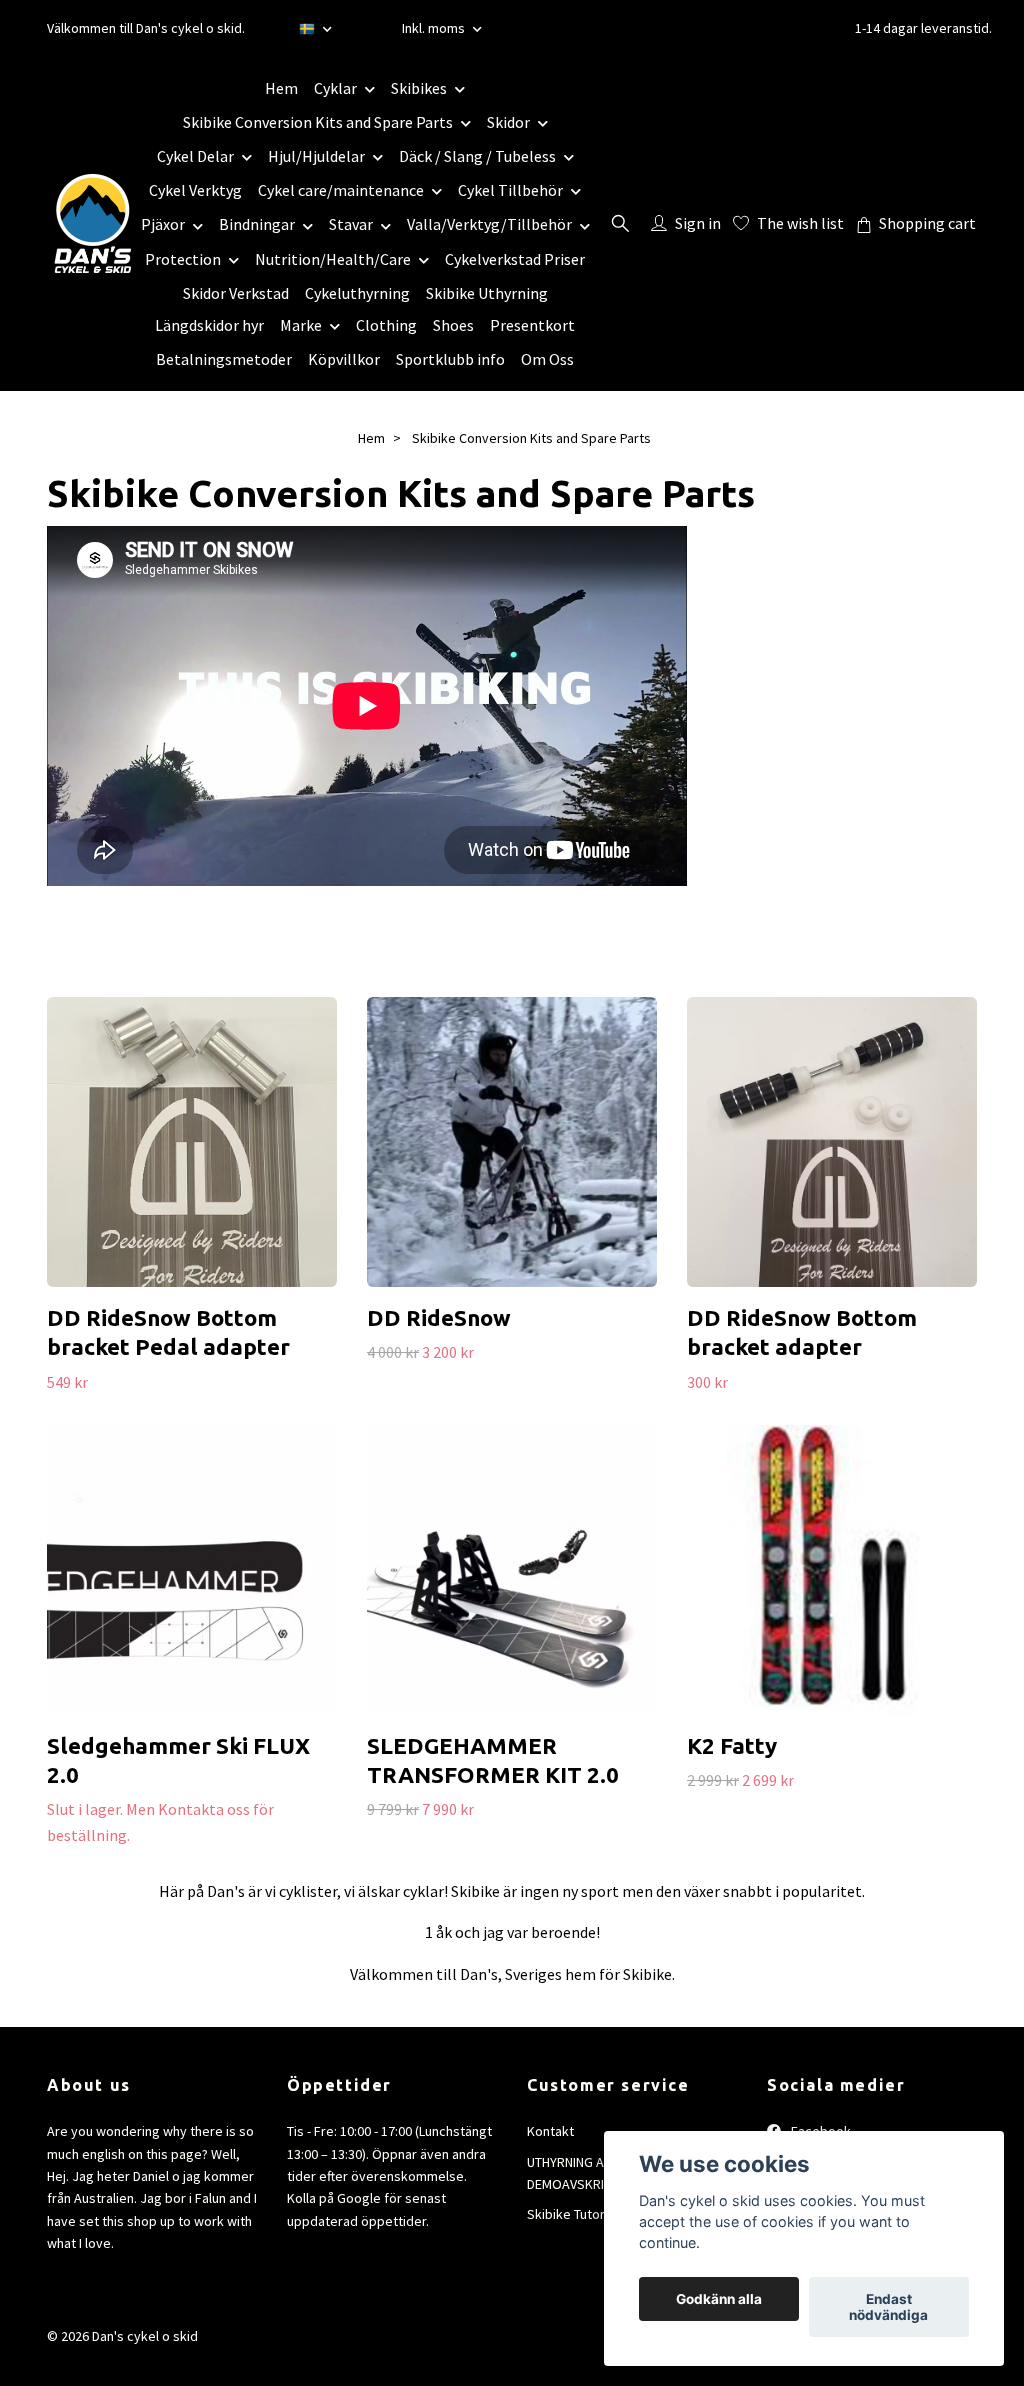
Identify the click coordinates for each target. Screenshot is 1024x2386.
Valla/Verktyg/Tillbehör (489, 224)
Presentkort (532, 325)
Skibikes (419, 88)
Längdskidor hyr (209, 325)
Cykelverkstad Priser (515, 259)
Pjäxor (163, 224)
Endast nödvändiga (888, 2307)
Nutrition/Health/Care (333, 259)
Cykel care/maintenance (341, 190)
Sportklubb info (450, 359)
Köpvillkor (344, 359)
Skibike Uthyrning (487, 293)
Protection (183, 259)
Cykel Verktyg (195, 190)
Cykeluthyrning (357, 293)
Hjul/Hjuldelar (316, 156)
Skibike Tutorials (576, 2214)
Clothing (386, 325)
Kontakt (550, 2131)
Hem (281, 88)
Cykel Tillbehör (510, 190)
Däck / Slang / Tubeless (477, 156)
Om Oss (547, 359)
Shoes (453, 325)
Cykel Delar (195, 156)
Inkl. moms (435, 28)
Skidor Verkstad (236, 293)
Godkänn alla (719, 2299)
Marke (301, 325)
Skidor (508, 122)
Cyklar (335, 88)
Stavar (351, 224)
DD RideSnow (439, 1317)
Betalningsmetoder (224, 359)
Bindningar (257, 224)
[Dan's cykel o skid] (93, 223)
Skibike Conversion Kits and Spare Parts (318, 122)
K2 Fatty (732, 1745)
